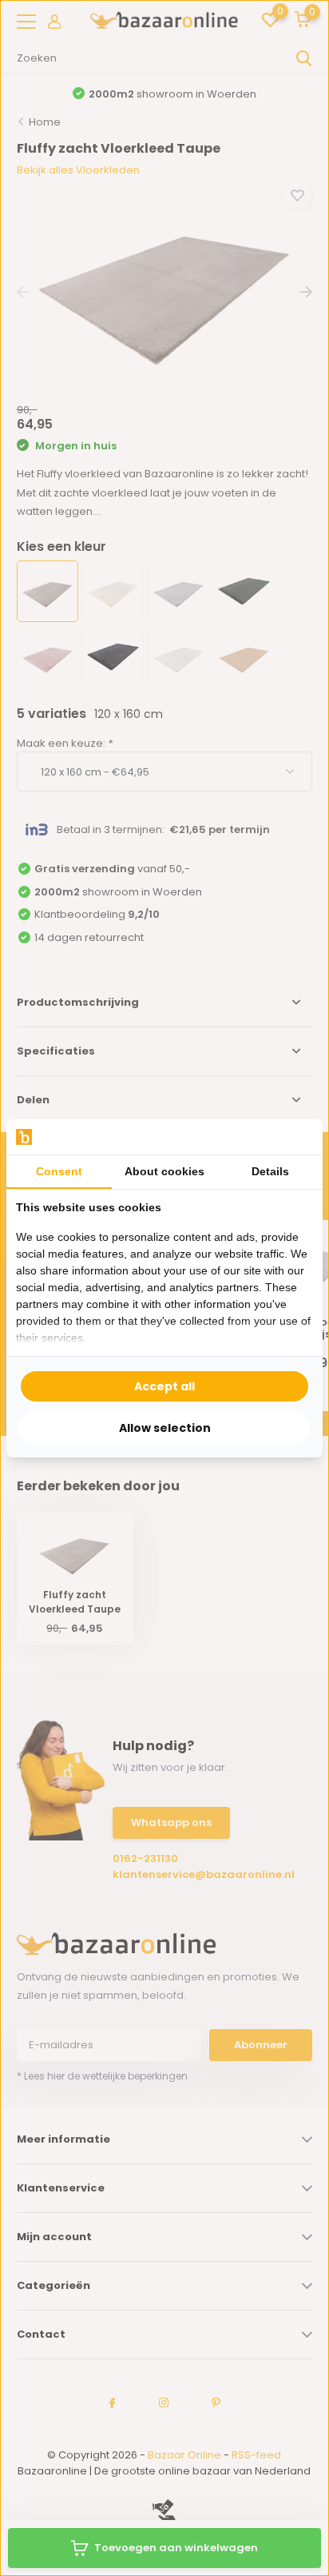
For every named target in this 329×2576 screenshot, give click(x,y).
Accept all (164, 1386)
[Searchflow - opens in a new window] (293, 1136)
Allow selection (165, 1428)
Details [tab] (270, 1171)
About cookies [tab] (164, 1171)
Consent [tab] (59, 1171)
